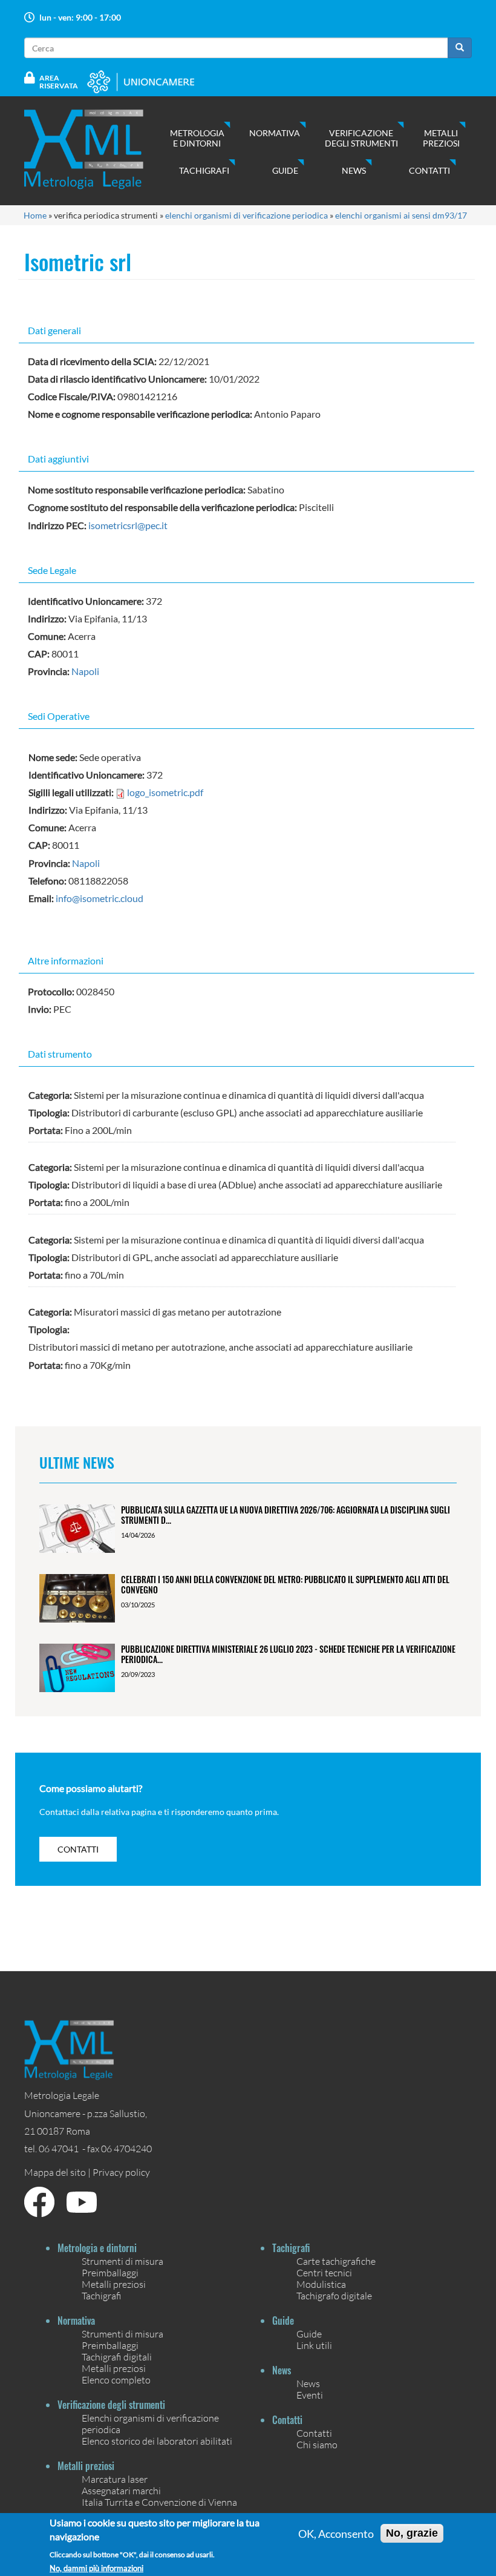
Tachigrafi (204, 170)
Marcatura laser (115, 2479)
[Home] (96, 149)
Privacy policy (121, 2172)
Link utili (314, 2345)
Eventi (310, 2395)
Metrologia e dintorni (197, 138)
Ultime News (77, 1462)
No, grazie (412, 2533)
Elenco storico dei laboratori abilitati (157, 2441)
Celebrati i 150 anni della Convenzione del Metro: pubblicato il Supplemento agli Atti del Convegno (285, 1584)
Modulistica (321, 2284)
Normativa (275, 133)
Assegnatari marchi (121, 2490)
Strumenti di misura (122, 2261)
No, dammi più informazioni (96, 2568)
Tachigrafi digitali (117, 2357)
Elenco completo (116, 2380)
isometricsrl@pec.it (128, 525)
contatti (78, 1849)
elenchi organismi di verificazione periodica (246, 215)
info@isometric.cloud (100, 898)
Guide (285, 170)
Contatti (429, 170)
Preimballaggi (110, 2272)
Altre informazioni (66, 960)
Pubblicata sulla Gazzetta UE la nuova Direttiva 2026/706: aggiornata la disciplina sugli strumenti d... (286, 1515)
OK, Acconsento (336, 2534)
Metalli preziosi (441, 138)
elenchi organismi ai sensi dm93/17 (401, 215)
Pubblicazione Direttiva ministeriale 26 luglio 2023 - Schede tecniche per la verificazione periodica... (288, 1654)
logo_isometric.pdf (165, 792)
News (354, 170)
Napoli (85, 671)
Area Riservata (59, 82)
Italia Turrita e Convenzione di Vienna (159, 2502)
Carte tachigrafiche (336, 2261)
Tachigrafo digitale (334, 2295)
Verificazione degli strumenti (361, 138)
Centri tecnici (324, 2272)
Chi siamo (317, 2444)
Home (35, 215)
